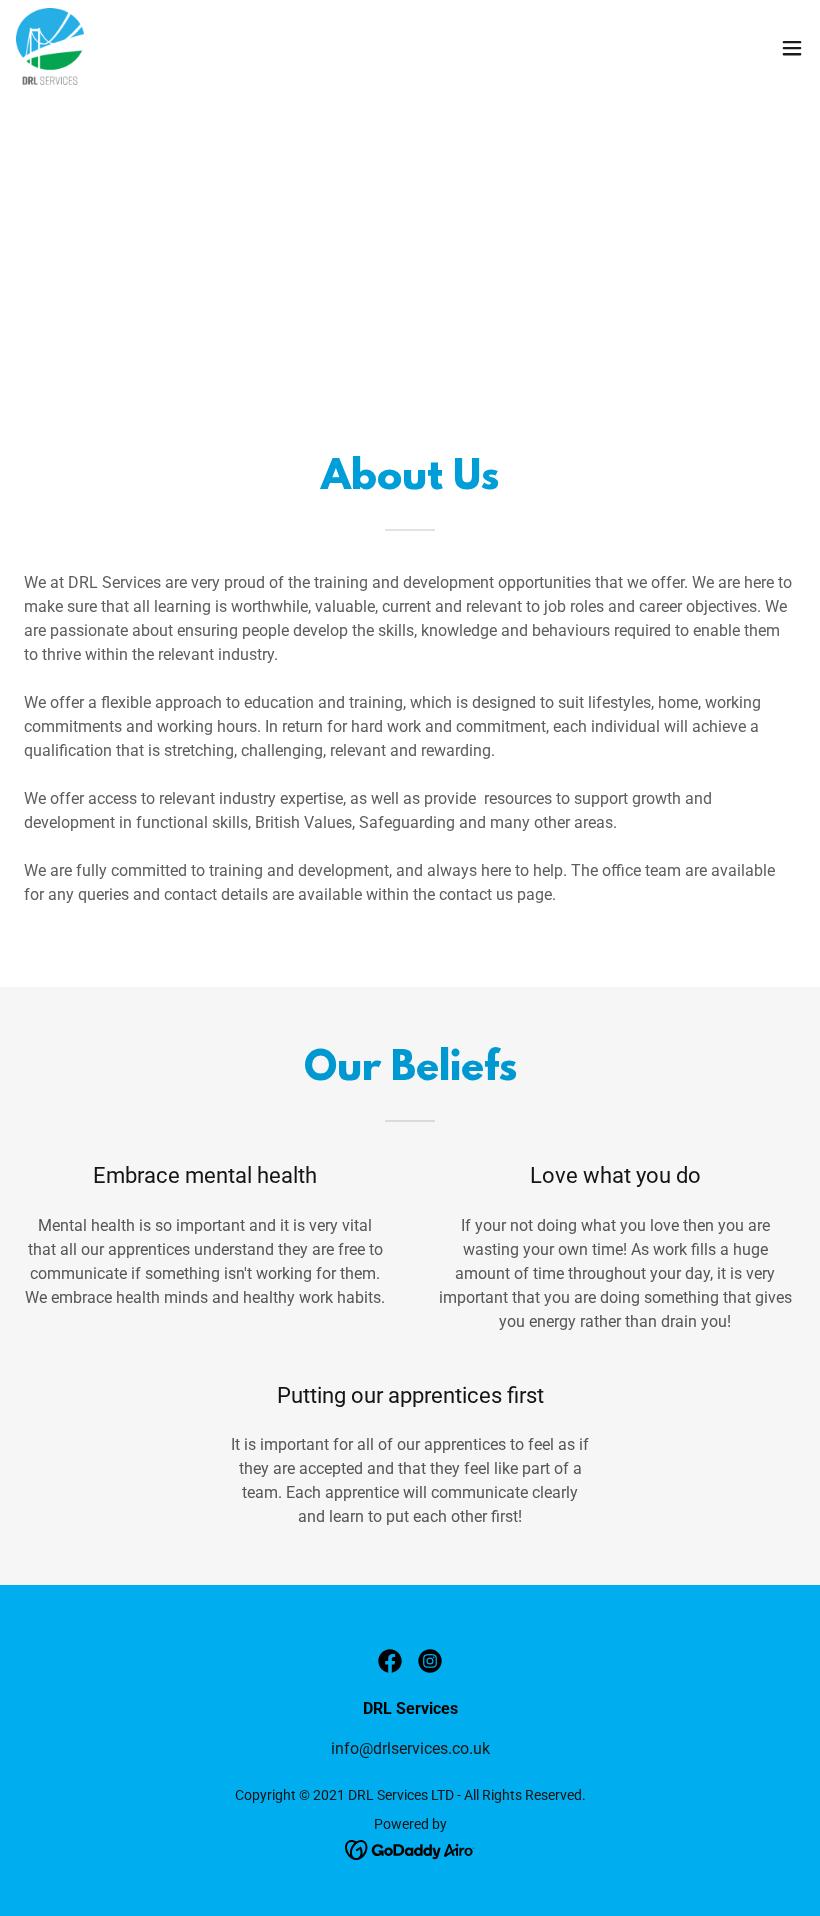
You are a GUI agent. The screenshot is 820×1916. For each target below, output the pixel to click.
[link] (50, 48)
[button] (792, 48)
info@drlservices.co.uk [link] (410, 1748)
